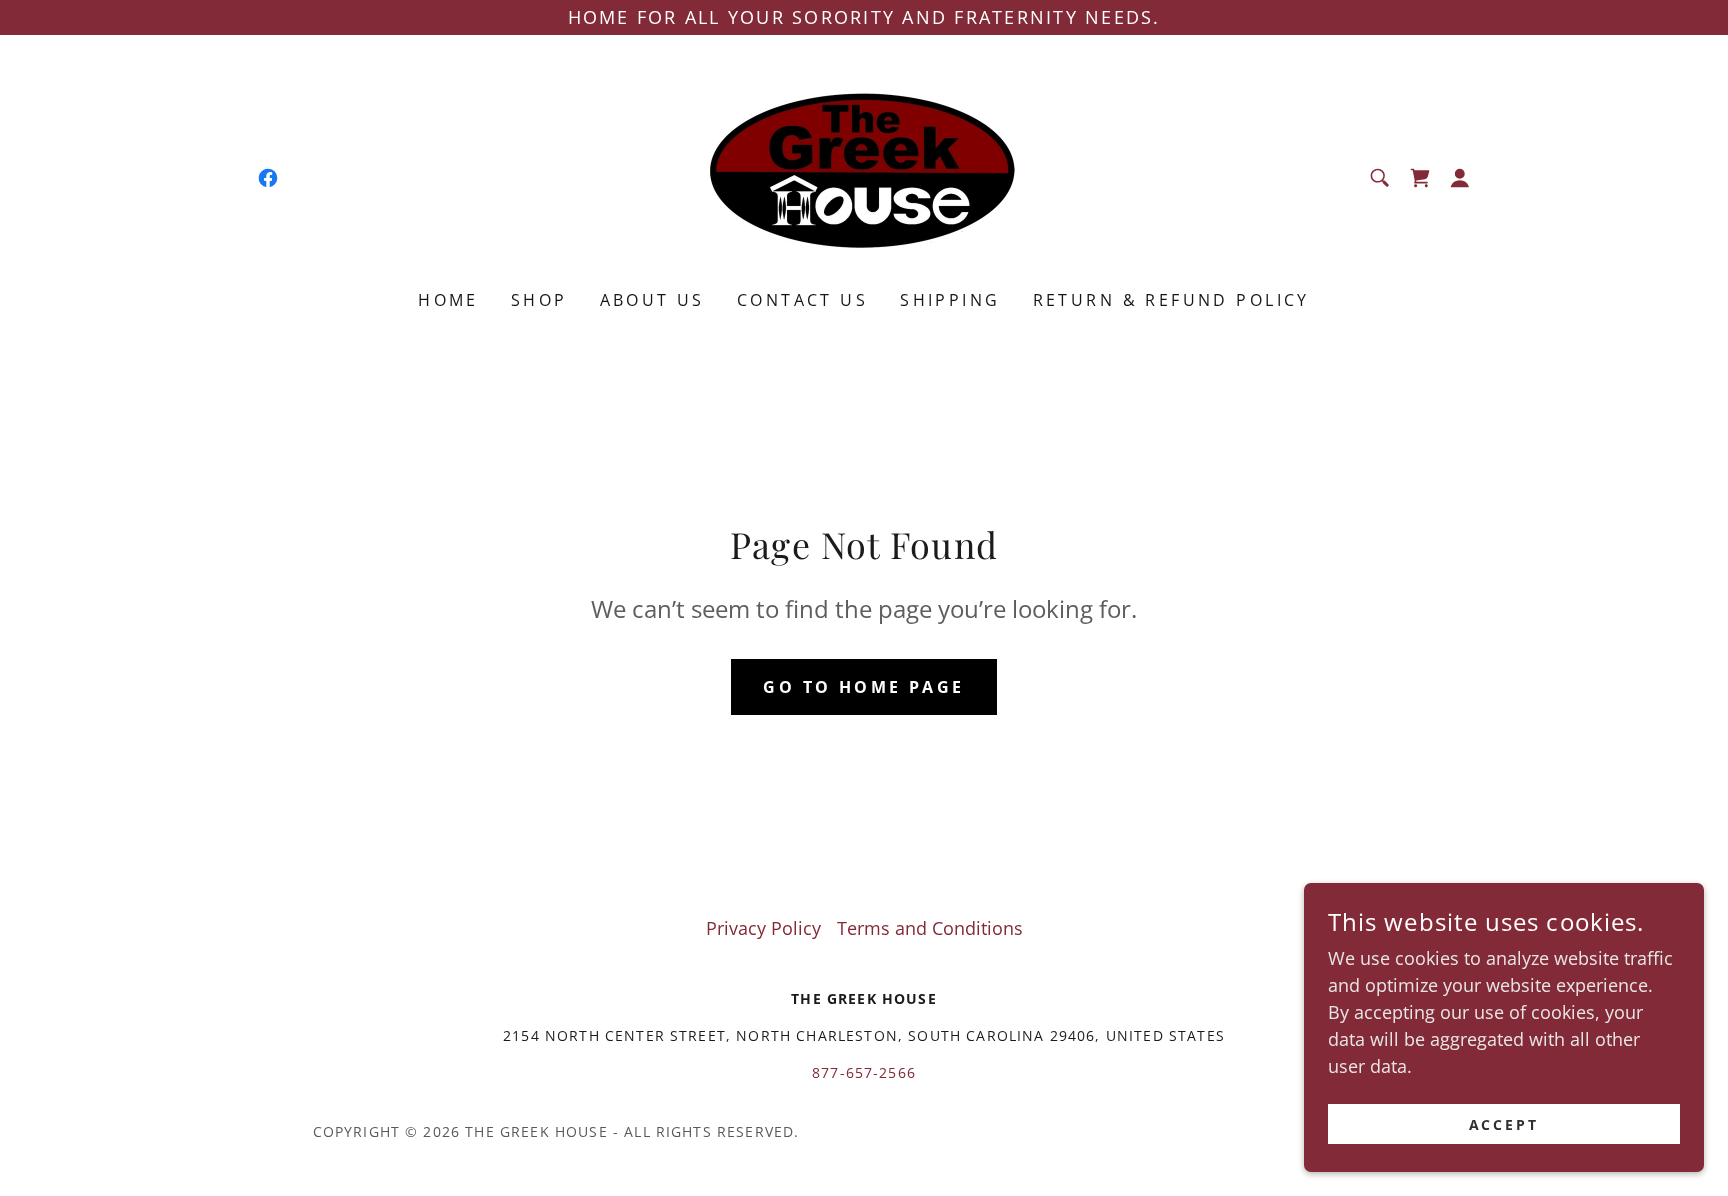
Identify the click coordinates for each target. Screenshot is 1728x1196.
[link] (268, 178)
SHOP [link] (539, 300)
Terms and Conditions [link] (930, 928)
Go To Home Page (863, 687)
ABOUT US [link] (652, 300)
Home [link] (448, 300)
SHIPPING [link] (950, 300)
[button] (1420, 178)
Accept (1504, 1124)
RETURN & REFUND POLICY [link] (1171, 300)
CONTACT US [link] (802, 300)
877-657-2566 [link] (864, 1072)
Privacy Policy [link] (763, 928)
